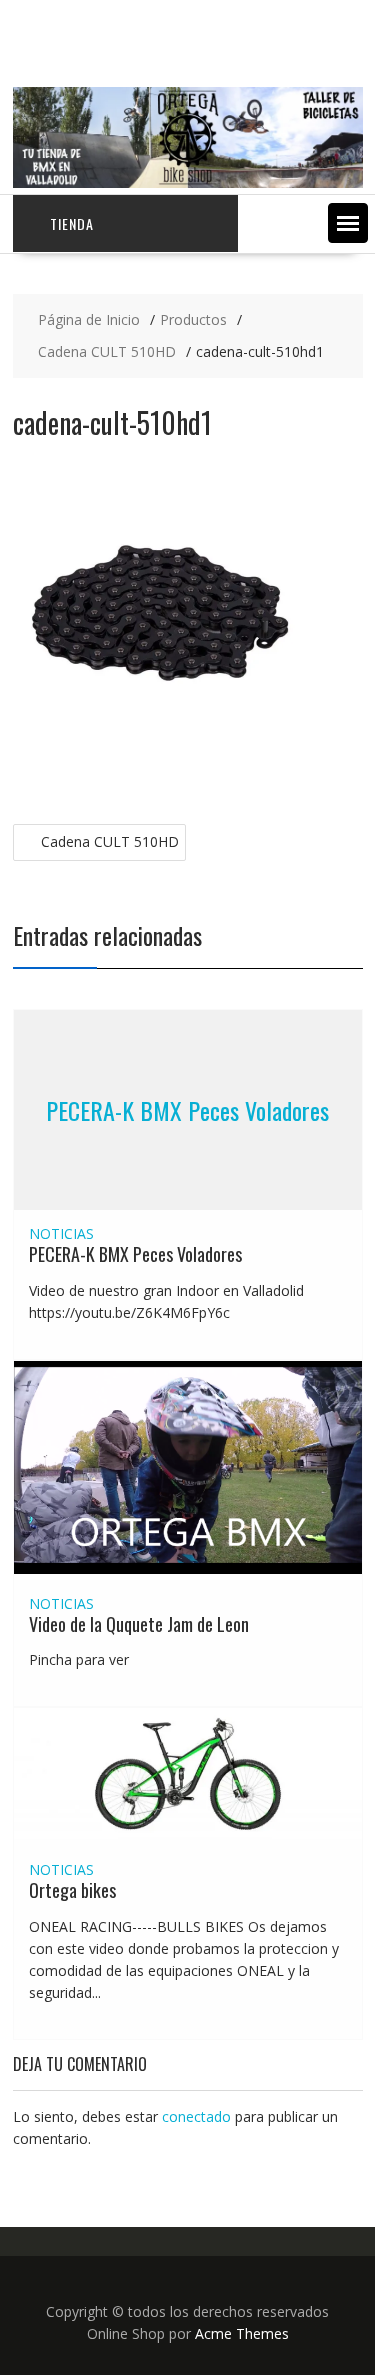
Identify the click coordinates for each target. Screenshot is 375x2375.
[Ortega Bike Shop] (188, 182)
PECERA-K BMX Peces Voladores (187, 1110)
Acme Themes (242, 2333)
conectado (196, 2116)
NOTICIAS (61, 1233)
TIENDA (72, 223)
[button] (348, 223)
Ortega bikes (72, 1890)
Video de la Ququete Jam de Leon (139, 1624)
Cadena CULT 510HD (110, 841)
